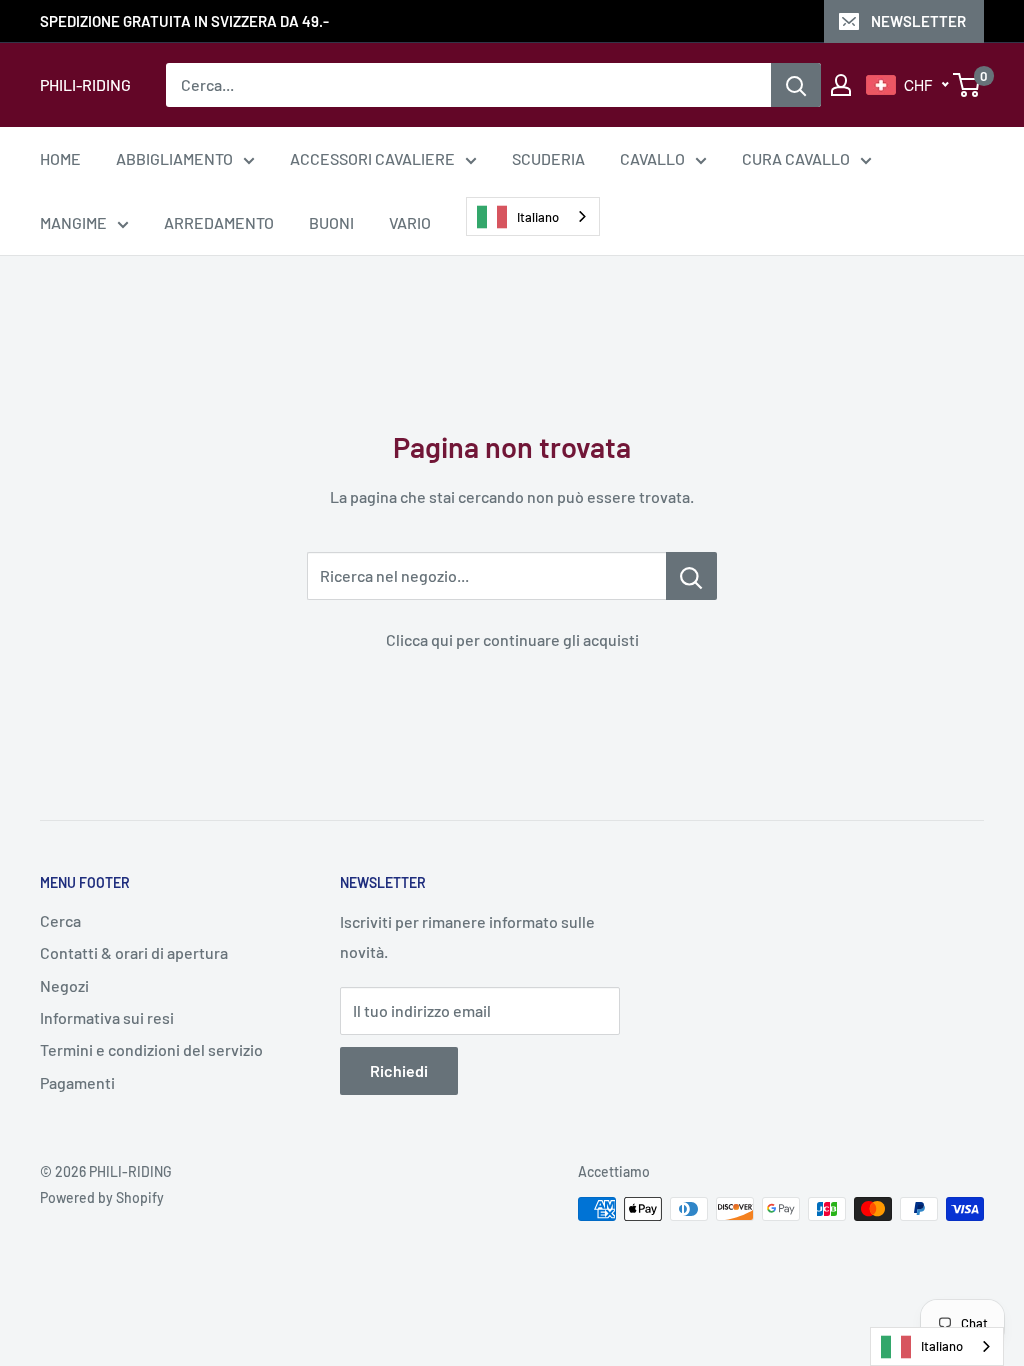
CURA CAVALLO (796, 158)
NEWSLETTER (918, 21)
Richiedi (399, 1070)
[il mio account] (841, 85)
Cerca (60, 920)
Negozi (64, 985)
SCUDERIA (548, 158)
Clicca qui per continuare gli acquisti (512, 639)
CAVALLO (652, 158)
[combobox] (533, 216)
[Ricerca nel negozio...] (691, 576)
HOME (60, 158)
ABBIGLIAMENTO (174, 158)
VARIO (410, 222)
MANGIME (73, 222)
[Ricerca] (796, 85)
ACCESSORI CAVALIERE (372, 158)
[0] (967, 85)
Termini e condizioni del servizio (151, 1049)
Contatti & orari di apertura (134, 952)
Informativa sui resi (107, 1017)
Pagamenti (77, 1082)
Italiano (538, 217)
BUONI (331, 222)
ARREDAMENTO (219, 222)
